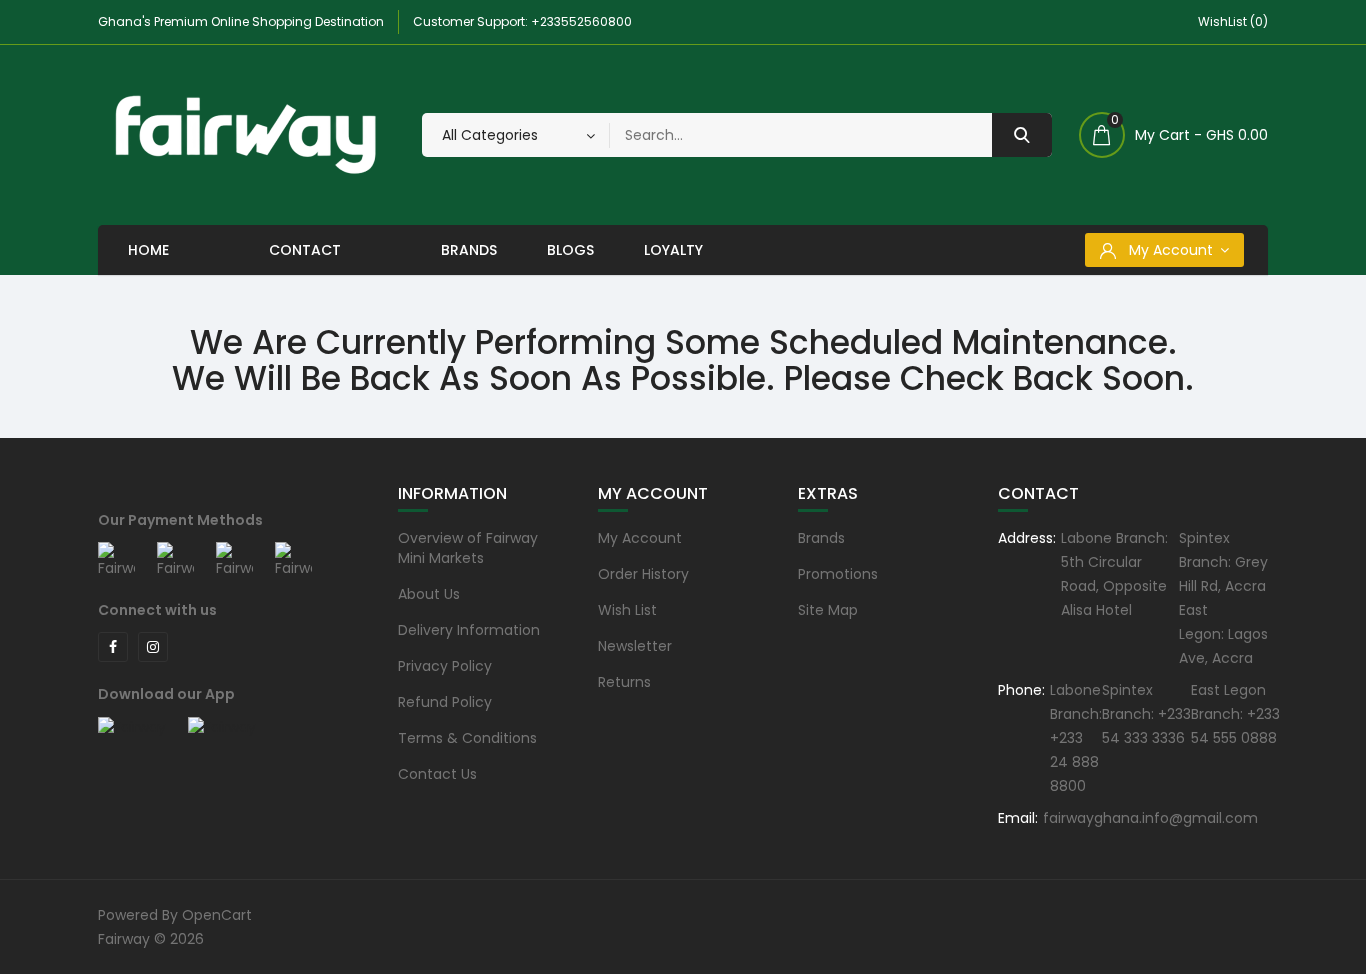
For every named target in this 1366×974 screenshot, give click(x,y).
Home (148, 250)
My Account (640, 538)
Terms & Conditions (467, 738)
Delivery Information (469, 630)
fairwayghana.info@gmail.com (1150, 818)
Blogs (570, 250)
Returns (624, 682)
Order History (643, 574)
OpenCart (217, 915)
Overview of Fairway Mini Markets (468, 548)
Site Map (828, 610)
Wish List (627, 610)
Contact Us (437, 774)
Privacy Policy (445, 666)
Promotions (838, 574)
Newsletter (635, 646)
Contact (305, 250)
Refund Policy (445, 702)
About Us (429, 594)
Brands (469, 250)
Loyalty (673, 250)
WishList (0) (1233, 21)
